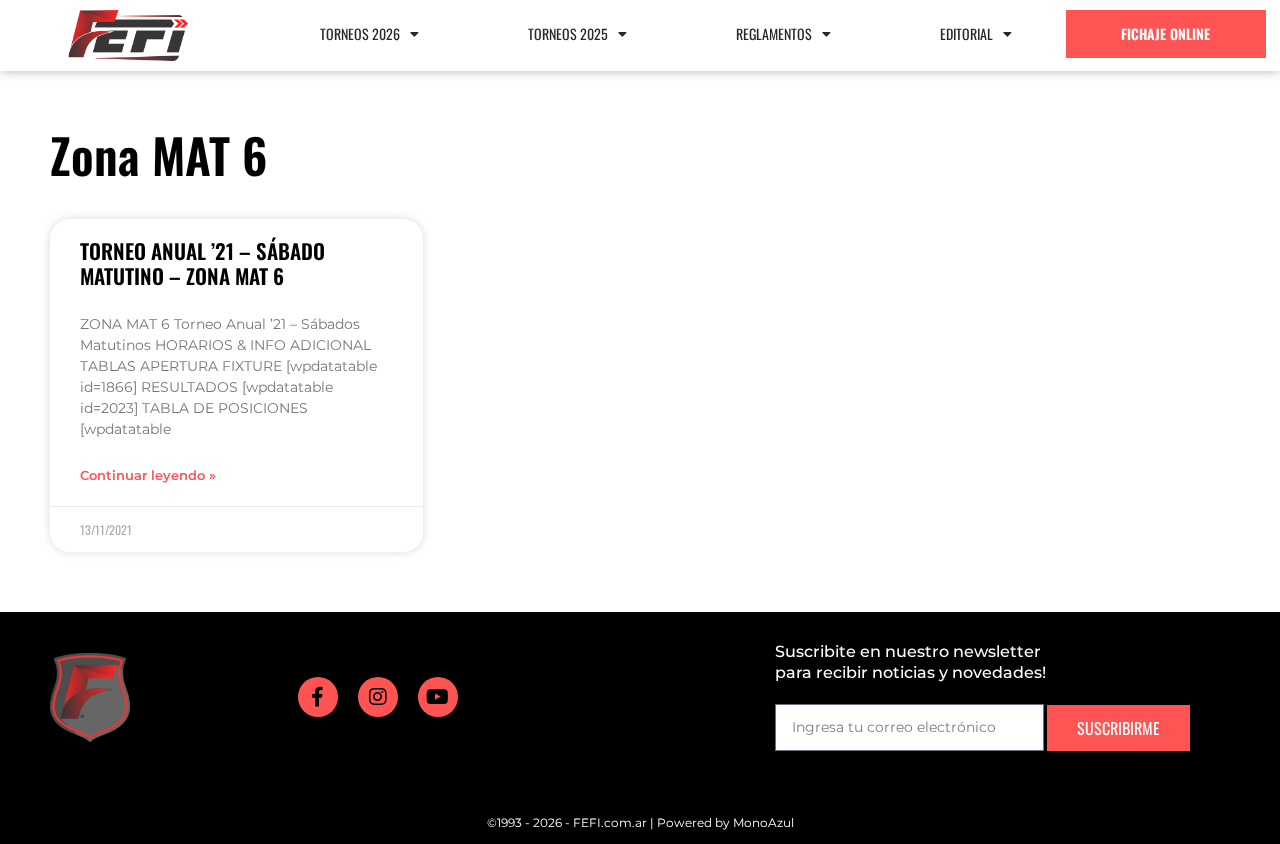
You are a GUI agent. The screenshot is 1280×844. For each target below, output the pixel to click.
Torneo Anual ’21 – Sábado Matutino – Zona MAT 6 (202, 263)
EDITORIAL (966, 33)
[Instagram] (378, 697)
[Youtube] (438, 697)
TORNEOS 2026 (360, 33)
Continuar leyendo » (148, 475)
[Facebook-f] (318, 697)
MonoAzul (763, 822)
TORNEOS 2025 (568, 33)
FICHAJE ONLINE (1165, 33)
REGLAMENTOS (774, 33)
